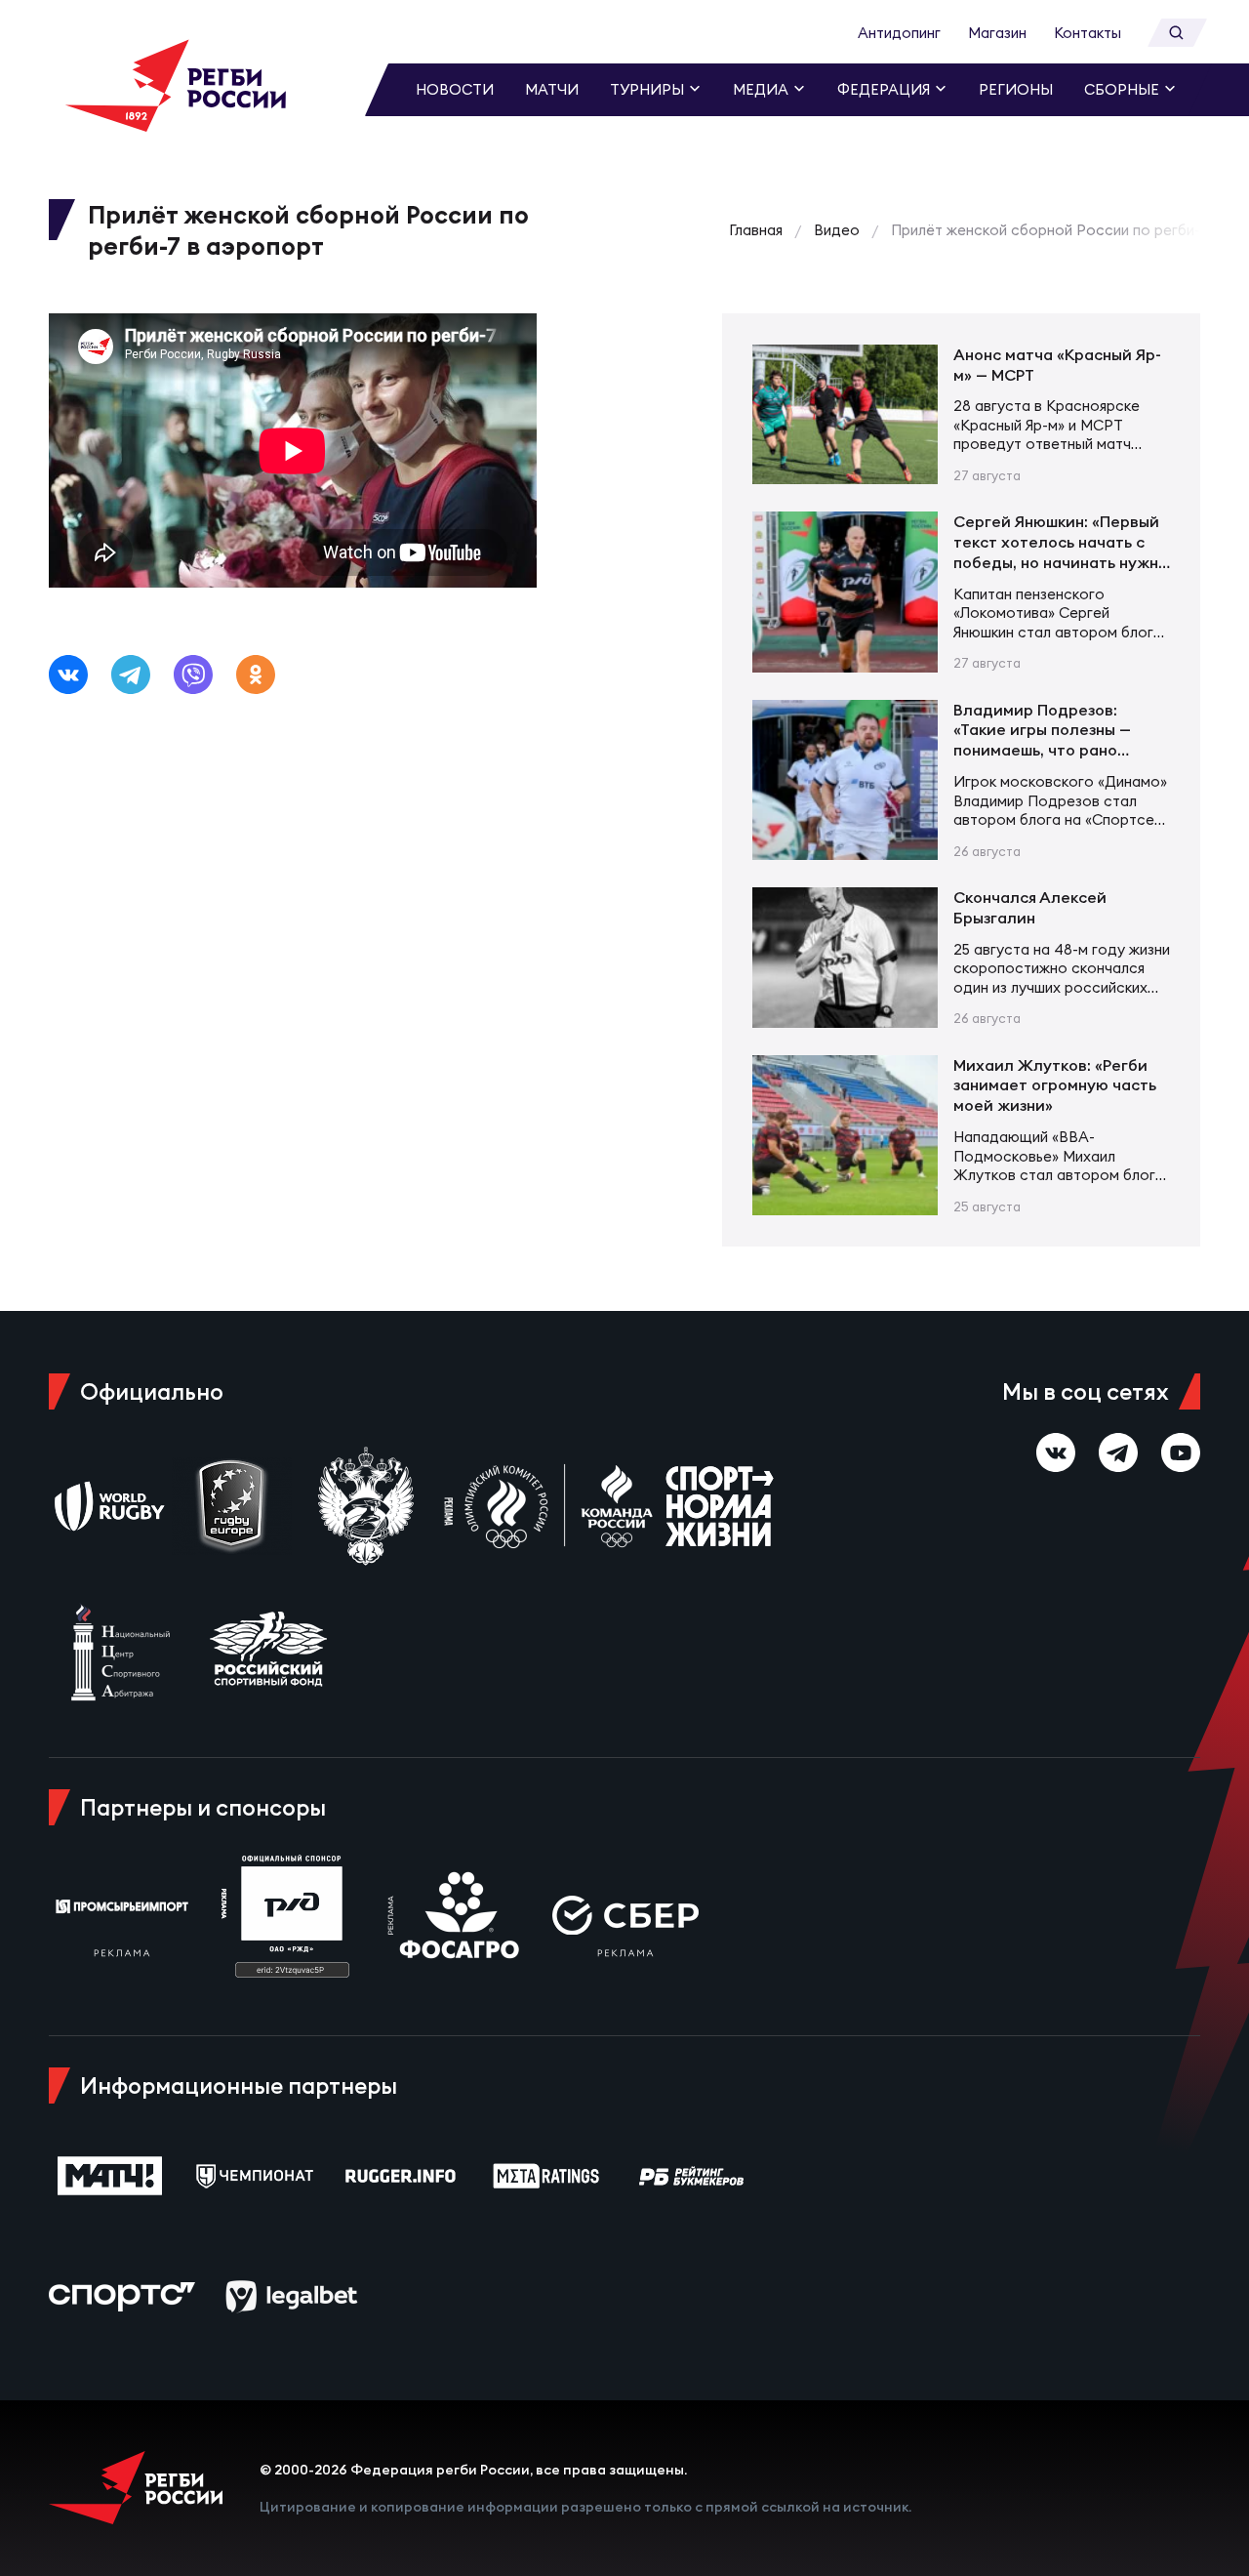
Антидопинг (899, 33)
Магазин (997, 33)
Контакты (1088, 33)
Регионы (1016, 89)
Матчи (552, 89)
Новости (455, 89)
